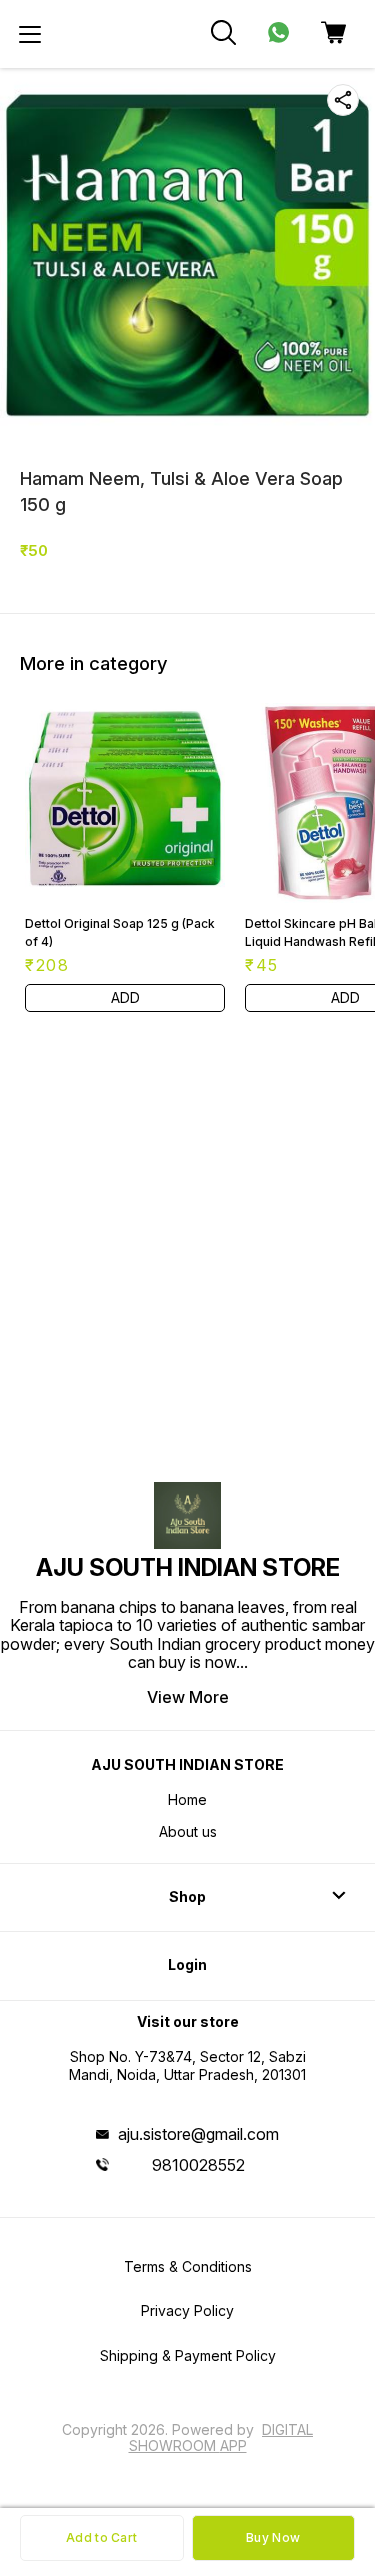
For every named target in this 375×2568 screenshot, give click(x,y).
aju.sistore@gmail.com (198, 2134)
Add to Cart (101, 2537)
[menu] (30, 34)
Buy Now (273, 2537)
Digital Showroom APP (221, 2437)
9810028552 (198, 2165)
